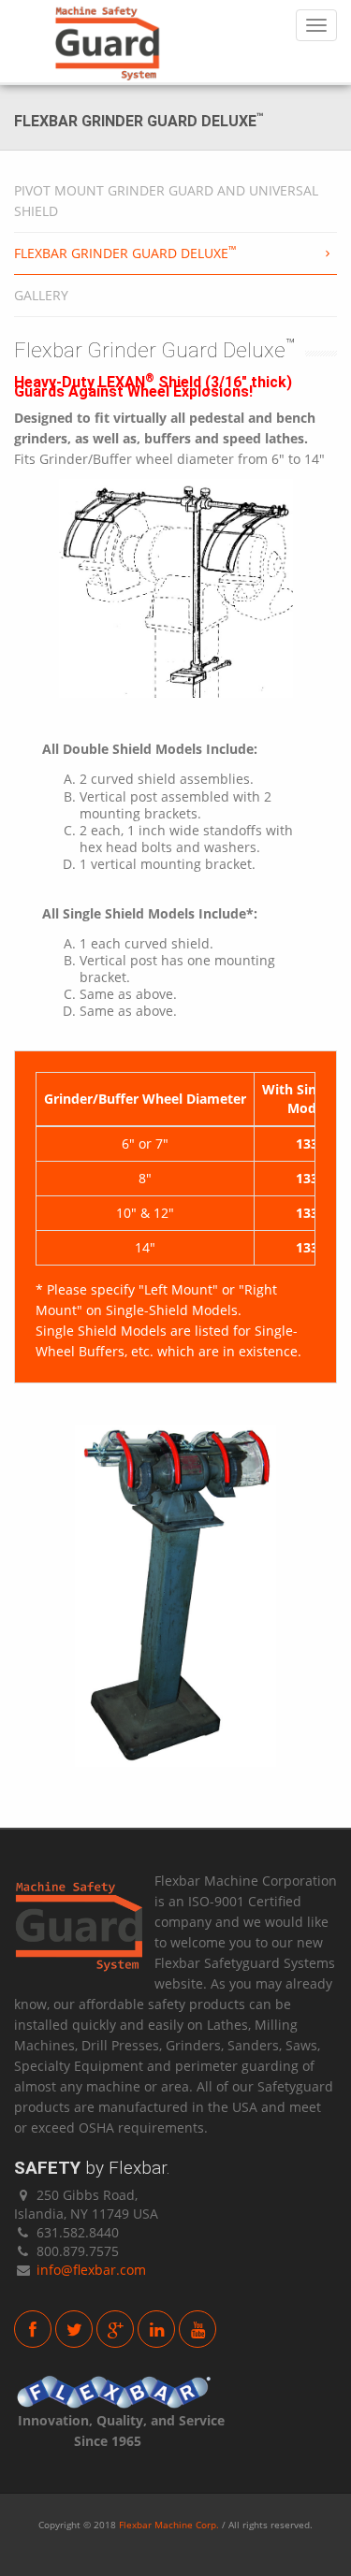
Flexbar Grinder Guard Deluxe (125, 253)
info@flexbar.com (91, 2270)
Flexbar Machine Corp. (169, 2525)
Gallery (41, 295)
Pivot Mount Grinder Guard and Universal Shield (166, 201)
